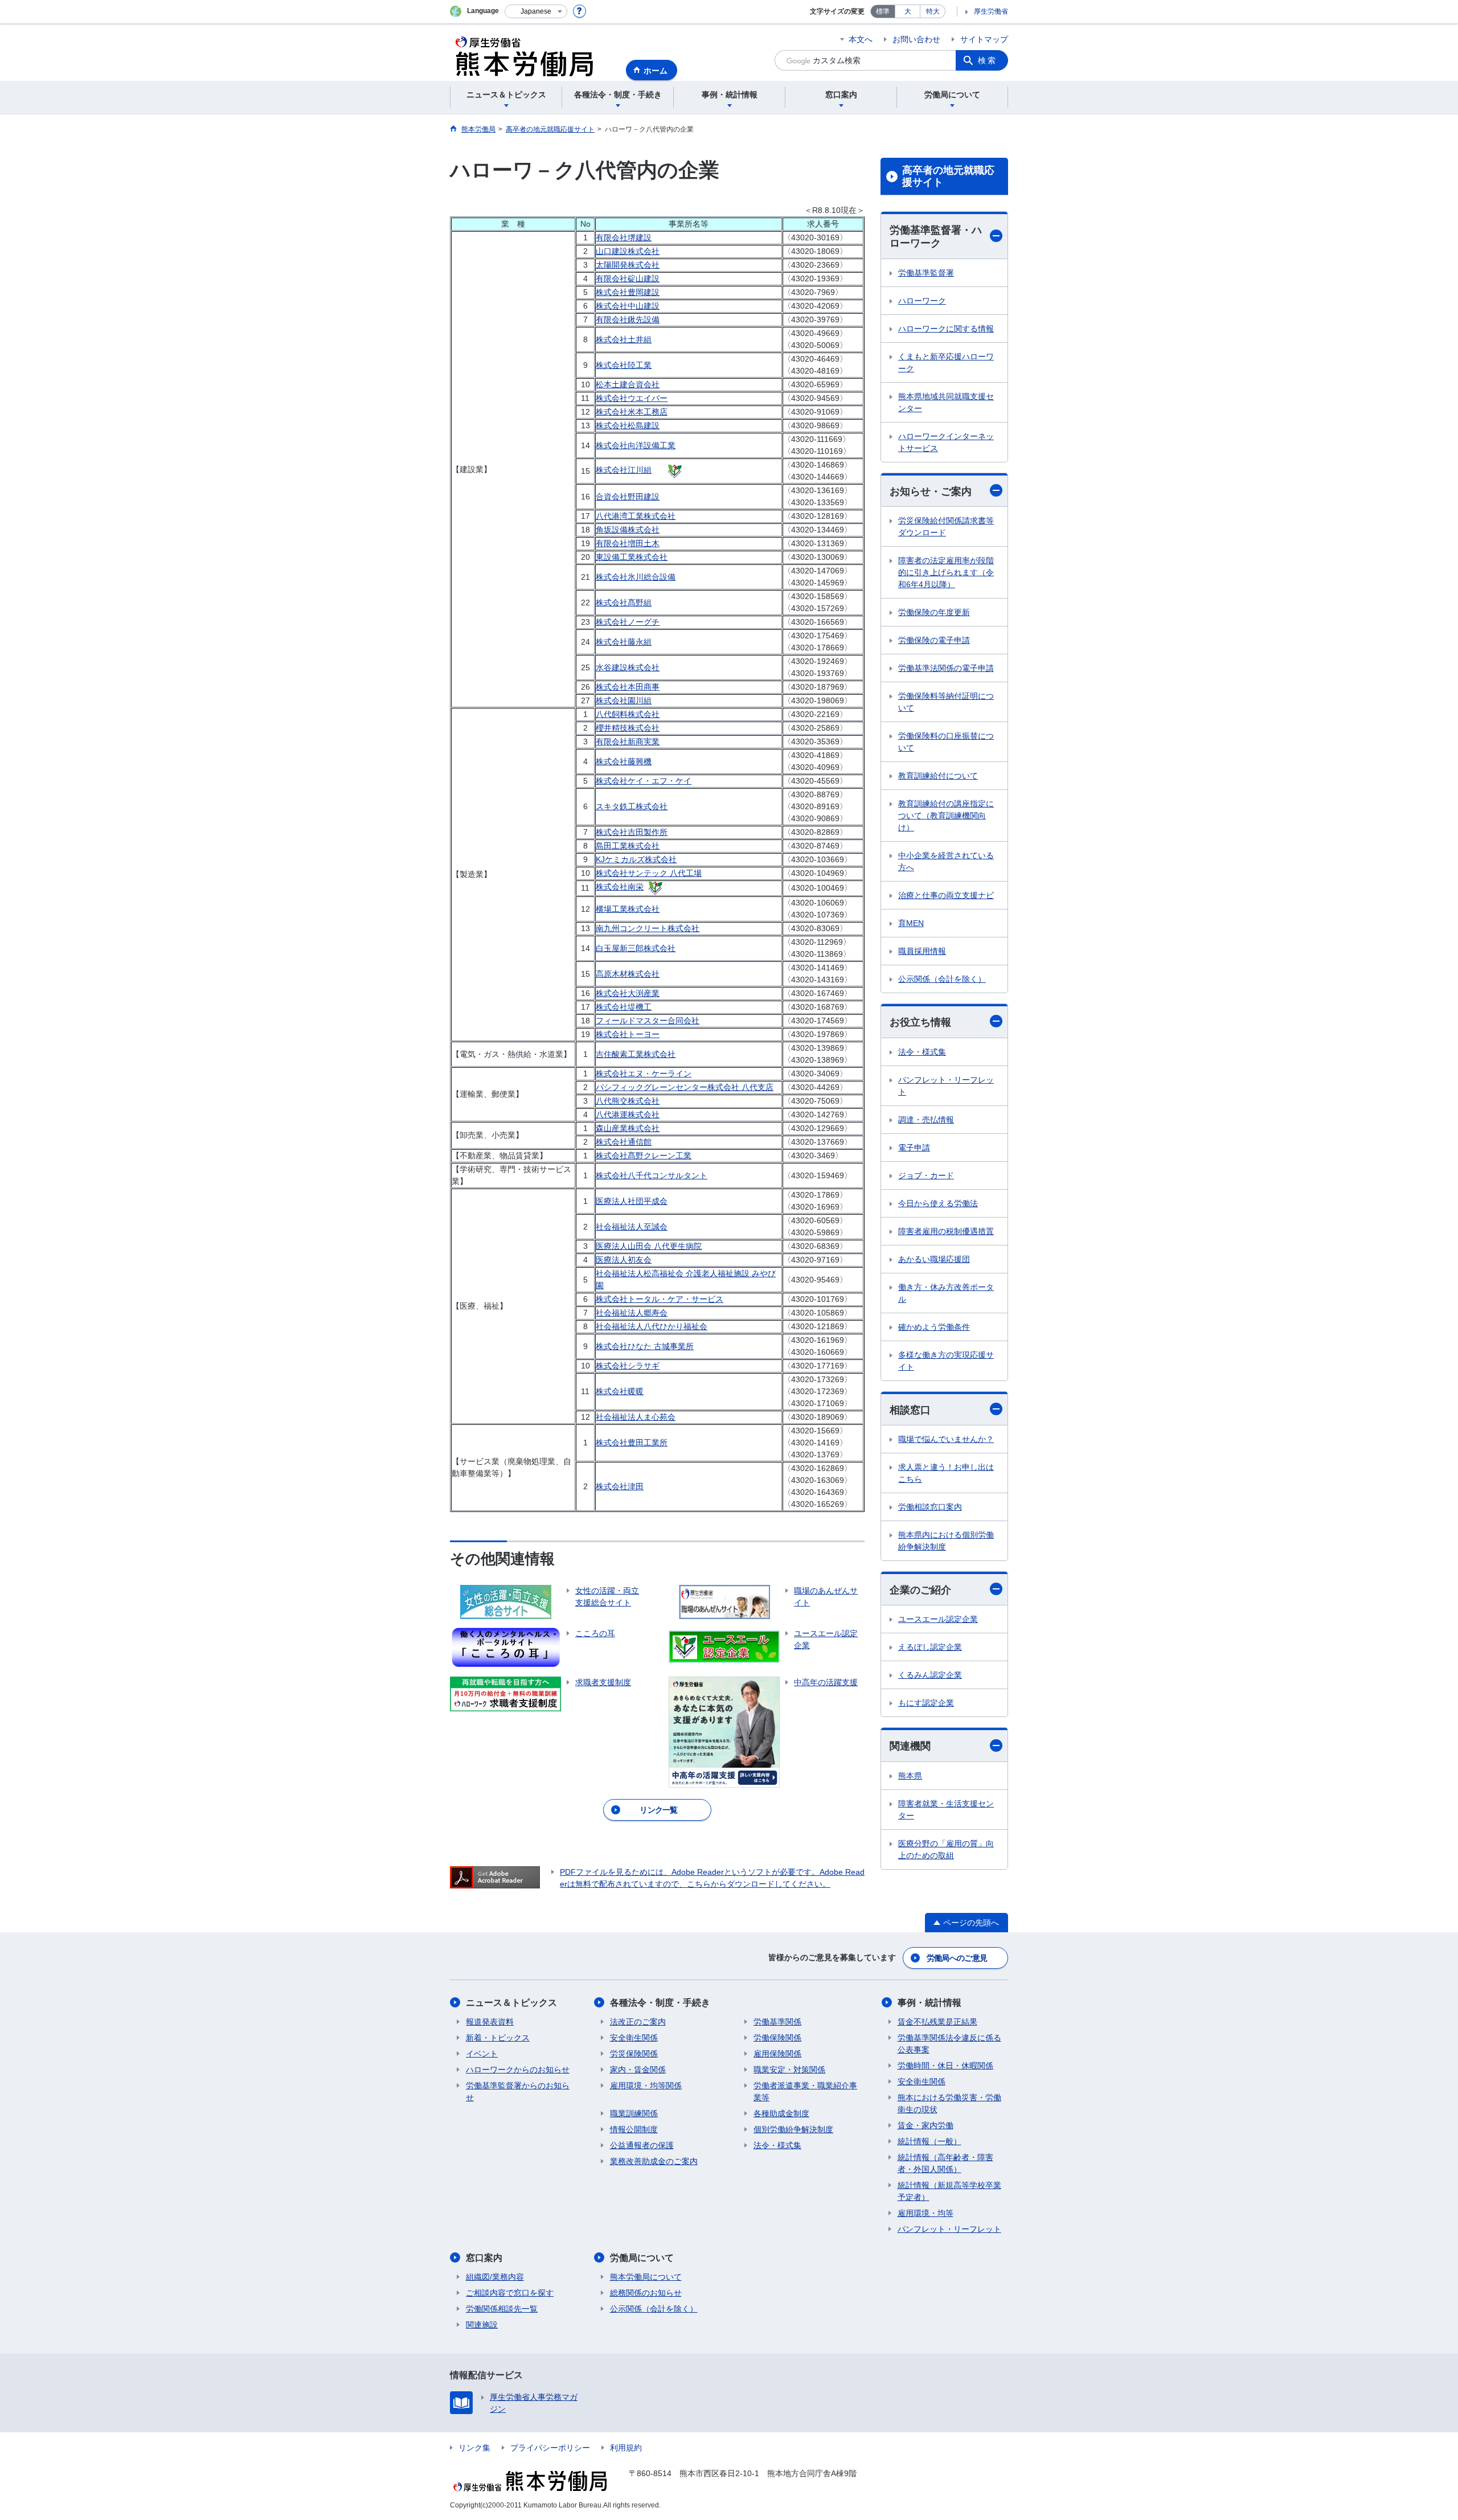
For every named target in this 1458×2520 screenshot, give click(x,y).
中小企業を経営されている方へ (946, 861)
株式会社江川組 (624, 470)
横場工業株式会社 (628, 909)
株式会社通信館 (624, 1142)
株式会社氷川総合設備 (636, 577)
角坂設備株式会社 (628, 530)
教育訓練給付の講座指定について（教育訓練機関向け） (946, 816)
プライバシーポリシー (550, 2448)
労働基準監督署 (926, 273)
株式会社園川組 (624, 700)
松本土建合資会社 (628, 384)
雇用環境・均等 (925, 2213)
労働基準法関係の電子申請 (946, 668)
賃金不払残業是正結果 (937, 2022)
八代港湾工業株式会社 (636, 516)
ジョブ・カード (926, 1175)
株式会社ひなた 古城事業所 (645, 1346)
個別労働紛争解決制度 (793, 2129)
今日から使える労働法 (938, 1203)
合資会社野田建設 (628, 497)
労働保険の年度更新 (934, 612)
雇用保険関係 (777, 2054)
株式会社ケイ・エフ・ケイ (644, 781)
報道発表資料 (490, 2022)
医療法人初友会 (624, 1260)
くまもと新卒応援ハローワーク (946, 362)
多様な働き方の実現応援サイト (946, 1361)
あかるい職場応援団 (934, 1259)
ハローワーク (922, 301)
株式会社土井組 (624, 339)
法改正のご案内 (638, 2022)
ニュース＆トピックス (511, 2003)
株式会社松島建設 (628, 425)
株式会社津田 (620, 1486)
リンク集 (474, 2448)
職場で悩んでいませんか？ (946, 1439)
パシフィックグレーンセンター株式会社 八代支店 (685, 1087)
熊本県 (910, 1776)
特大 (933, 11)
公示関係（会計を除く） (942, 979)
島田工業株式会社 (628, 846)
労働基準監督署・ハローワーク (936, 237)
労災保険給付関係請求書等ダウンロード (946, 526)
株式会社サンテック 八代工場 (649, 873)
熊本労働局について (646, 2277)
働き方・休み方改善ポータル (946, 1293)
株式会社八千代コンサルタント (652, 1175)
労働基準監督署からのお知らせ (518, 2091)
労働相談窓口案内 (930, 1507)
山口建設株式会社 (628, 251)
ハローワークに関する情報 (946, 329)
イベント (482, 2054)
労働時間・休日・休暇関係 (945, 2066)
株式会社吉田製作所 (632, 832)
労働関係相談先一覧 (502, 2309)
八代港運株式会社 (628, 1114)
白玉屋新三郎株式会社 (636, 948)
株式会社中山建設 (628, 306)
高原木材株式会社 (628, 974)
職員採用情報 (922, 951)
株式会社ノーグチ (628, 622)
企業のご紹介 (920, 1590)
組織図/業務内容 (495, 2277)
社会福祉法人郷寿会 (632, 1313)
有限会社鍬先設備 (628, 319)
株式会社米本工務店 (632, 412)
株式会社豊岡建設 (628, 292)
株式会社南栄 (620, 887)
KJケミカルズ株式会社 (636, 859)
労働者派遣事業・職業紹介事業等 (805, 2091)
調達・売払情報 (926, 1120)
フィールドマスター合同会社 (648, 1021)
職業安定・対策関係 (789, 2070)
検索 (988, 60)
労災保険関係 (634, 2054)
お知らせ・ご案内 (931, 491)
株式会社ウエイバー (632, 398)
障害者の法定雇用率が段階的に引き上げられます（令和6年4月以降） (946, 572)
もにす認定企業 (926, 1703)
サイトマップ (984, 39)
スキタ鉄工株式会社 (632, 806)
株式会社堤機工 (624, 1007)
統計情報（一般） (929, 2141)
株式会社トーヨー (628, 1034)
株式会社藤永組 (624, 642)
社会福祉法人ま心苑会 (636, 1417)
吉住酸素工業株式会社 (636, 1054)
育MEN (911, 923)
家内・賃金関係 (638, 2070)
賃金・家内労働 (925, 2125)
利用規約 (626, 2448)
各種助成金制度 (781, 2113)
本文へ (861, 39)
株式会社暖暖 (620, 1391)
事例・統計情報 (929, 2003)
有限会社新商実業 (628, 741)
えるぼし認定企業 (930, 1647)
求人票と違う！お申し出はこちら (946, 1473)
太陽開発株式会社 (628, 265)
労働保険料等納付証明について (946, 702)
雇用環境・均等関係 (646, 2085)
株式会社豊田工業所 (632, 1443)
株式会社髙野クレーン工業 (644, 1155)
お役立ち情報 (920, 1022)
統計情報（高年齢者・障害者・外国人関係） (945, 2163)
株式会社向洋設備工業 (636, 445)
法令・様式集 (922, 1052)
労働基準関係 (777, 2022)
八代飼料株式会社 (628, 714)
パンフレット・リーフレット (946, 1086)
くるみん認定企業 (930, 1675)
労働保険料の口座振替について (946, 742)
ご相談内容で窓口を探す (510, 2293)
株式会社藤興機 (624, 761)
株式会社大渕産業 (628, 993)
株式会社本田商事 (628, 687)
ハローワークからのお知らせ (518, 2070)
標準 (883, 11)
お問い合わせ (916, 39)
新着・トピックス (498, 2038)
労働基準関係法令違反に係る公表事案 (949, 2044)
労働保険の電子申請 (934, 640)
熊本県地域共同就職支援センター (946, 402)
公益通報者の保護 (642, 2145)
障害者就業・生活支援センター (946, 1810)
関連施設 (482, 2325)
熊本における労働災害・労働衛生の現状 (949, 2103)
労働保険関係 (777, 2038)
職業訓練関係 (634, 2113)
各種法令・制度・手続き (660, 2003)
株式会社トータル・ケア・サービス (660, 1299)
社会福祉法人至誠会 (632, 1227)
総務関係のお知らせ (646, 2293)
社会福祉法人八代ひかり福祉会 (652, 1326)
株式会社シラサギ (628, 1366)
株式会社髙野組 (624, 603)
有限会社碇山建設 (628, 278)
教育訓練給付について (938, 776)
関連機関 (910, 1746)
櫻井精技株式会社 (628, 728)
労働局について (642, 2258)
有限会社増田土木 (628, 543)
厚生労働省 (991, 11)
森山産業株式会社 (628, 1128)
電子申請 (914, 1148)
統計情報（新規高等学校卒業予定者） (949, 2191)
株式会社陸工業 (624, 365)
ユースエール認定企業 (938, 1619)
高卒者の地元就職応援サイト (948, 177)
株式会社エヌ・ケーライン (644, 1073)
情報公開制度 (634, 2129)
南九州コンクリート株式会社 (648, 928)
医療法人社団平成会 (632, 1201)
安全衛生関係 (634, 2038)
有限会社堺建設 (624, 237)
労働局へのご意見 (957, 1958)
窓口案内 (484, 2258)
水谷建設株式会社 (628, 667)
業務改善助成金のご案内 (654, 2161)
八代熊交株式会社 (628, 1101)
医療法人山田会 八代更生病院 (649, 1246)
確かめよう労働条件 (934, 1327)
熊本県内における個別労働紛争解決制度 (946, 1541)
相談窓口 (910, 1410)
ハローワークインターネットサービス (946, 442)
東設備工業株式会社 (632, 557)
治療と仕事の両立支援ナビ (946, 895)
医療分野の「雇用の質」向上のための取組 (946, 1849)
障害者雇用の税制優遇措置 (946, 1231)
